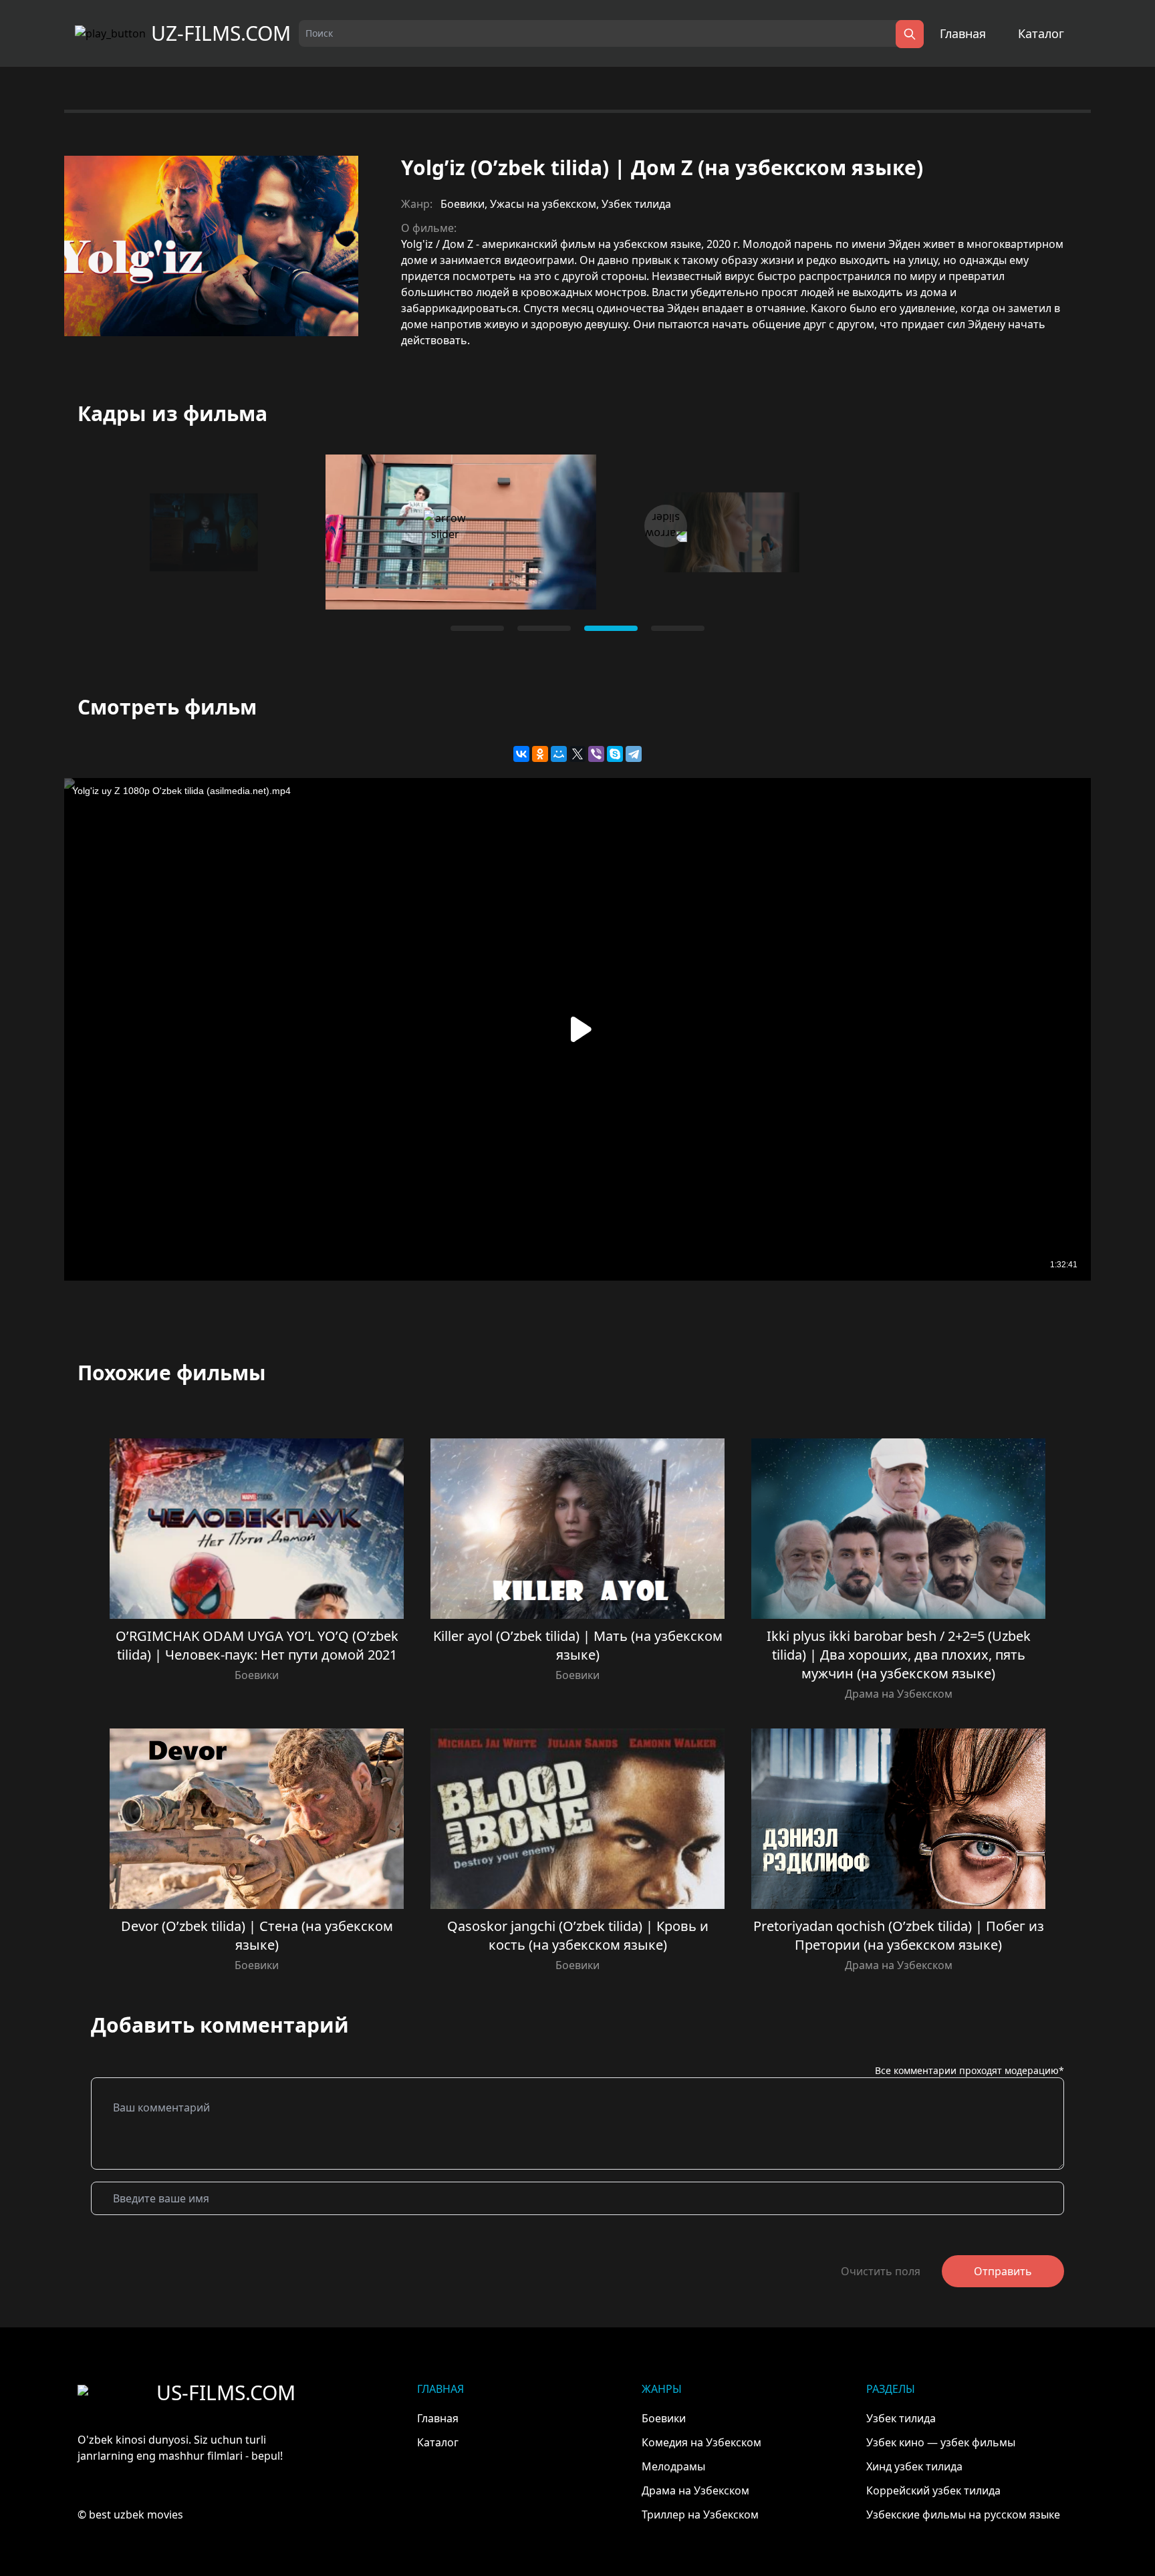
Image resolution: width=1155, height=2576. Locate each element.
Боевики (463, 204)
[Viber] (596, 754)
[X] (577, 754)
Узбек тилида (636, 204)
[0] (477, 628)
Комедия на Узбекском (701, 2442)
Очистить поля (881, 2271)
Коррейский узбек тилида (933, 2490)
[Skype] (615, 754)
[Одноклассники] (540, 754)
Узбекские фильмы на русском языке (963, 2515)
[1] (544, 628)
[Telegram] (634, 754)
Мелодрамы (673, 2466)
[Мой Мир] (559, 754)
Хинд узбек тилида (914, 2466)
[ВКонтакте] (521, 754)
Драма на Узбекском (899, 1694)
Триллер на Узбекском (700, 2515)
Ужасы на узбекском (543, 204)
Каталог (1041, 33)
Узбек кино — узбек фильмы (941, 2442)
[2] (611, 628)
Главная (963, 33)
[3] (678, 628)
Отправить (1003, 2271)
